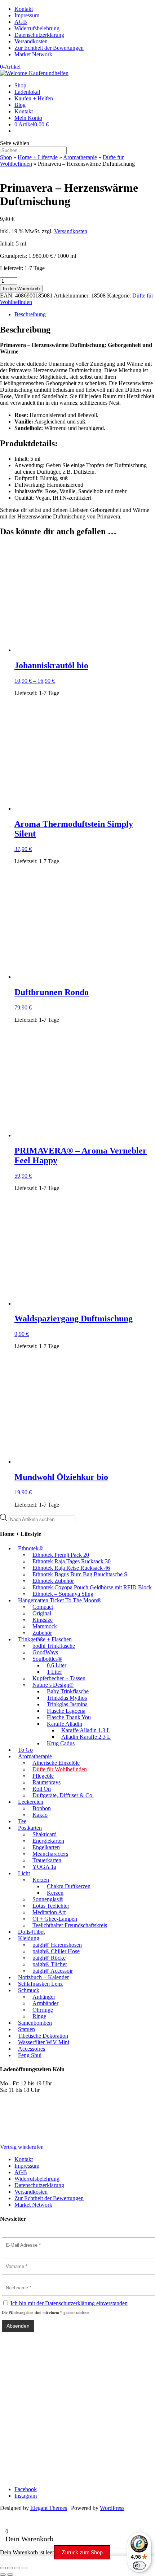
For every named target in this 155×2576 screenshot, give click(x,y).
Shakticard (45, 1834)
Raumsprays (46, 1782)
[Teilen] (17, 2568)
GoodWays (45, 1652)
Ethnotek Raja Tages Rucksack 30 (72, 1561)
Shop (20, 85)
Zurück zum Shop (82, 2552)
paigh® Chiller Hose (56, 1951)
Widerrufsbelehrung (37, 28)
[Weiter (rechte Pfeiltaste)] (10, 2575)
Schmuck (29, 1990)
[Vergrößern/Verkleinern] (3, 2568)
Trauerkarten (47, 1860)
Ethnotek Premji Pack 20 (61, 1555)
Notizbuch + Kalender (43, 1977)
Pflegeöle (43, 1776)
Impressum (27, 15)
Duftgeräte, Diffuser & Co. (63, 1795)
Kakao (40, 1815)
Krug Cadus (61, 1743)
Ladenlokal (27, 92)
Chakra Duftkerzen (69, 1886)
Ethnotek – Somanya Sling (63, 1594)
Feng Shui (30, 2055)
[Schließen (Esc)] (25, 2568)
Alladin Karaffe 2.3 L (86, 1737)
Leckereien (31, 1802)
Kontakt (24, 9)
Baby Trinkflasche (68, 1691)
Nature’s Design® (53, 1685)
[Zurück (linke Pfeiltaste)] (3, 2575)
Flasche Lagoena (66, 1711)
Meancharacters (50, 1854)
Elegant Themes (49, 2508)
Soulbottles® (47, 1659)
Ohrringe (43, 2010)
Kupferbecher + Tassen (59, 1678)
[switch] (139, 2566)
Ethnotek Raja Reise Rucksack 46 (71, 1568)
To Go (25, 1750)
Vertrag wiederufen (22, 2147)
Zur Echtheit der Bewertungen (49, 48)
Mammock (45, 1626)
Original (42, 1613)
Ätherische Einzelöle (56, 1763)
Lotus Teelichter (51, 1906)
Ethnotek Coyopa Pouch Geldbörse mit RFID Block (92, 1587)
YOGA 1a (44, 1867)
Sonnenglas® (48, 1899)
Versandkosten (31, 41)
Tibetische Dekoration (43, 2036)
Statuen (26, 2029)
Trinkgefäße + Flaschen (45, 1639)
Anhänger (44, 1997)
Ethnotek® (30, 1548)
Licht (24, 1873)
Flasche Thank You (69, 1717)
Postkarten (30, 1828)
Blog (20, 105)
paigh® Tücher (50, 1964)
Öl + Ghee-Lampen (55, 1919)
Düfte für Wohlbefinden (60, 1769)
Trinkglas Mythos (67, 1698)
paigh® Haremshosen (57, 1945)
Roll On (42, 1789)
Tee (22, 1821)
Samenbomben (35, 2023)
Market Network (33, 54)
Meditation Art (49, 1912)
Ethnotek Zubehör (53, 1581)
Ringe (39, 2016)
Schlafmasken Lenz (40, 1984)
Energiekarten (48, 1841)
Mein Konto (28, 118)
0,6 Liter (57, 1665)
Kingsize (43, 1620)
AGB (21, 22)
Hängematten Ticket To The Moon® (60, 1600)
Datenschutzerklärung (39, 35)
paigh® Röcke (49, 1958)
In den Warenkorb (21, 289)
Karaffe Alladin (65, 1724)
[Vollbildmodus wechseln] (10, 2568)
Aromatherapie (80, 157)
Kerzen (41, 1880)
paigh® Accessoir (53, 1971)
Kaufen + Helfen (34, 98)
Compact (43, 1607)
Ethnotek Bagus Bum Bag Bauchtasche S (80, 1574)
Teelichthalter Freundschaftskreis (70, 1925)
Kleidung (29, 1938)
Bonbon (42, 1808)
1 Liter (54, 1672)
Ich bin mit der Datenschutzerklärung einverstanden (69, 2303)
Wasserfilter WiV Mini (44, 2042)
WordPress (112, 2508)
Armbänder (45, 2003)
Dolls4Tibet (31, 1932)
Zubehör (42, 1633)
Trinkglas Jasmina (67, 1704)
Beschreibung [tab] (30, 314)
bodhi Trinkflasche (54, 1646)
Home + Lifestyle (38, 157)
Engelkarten (46, 1847)
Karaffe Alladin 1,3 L (86, 1730)
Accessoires (32, 2049)
